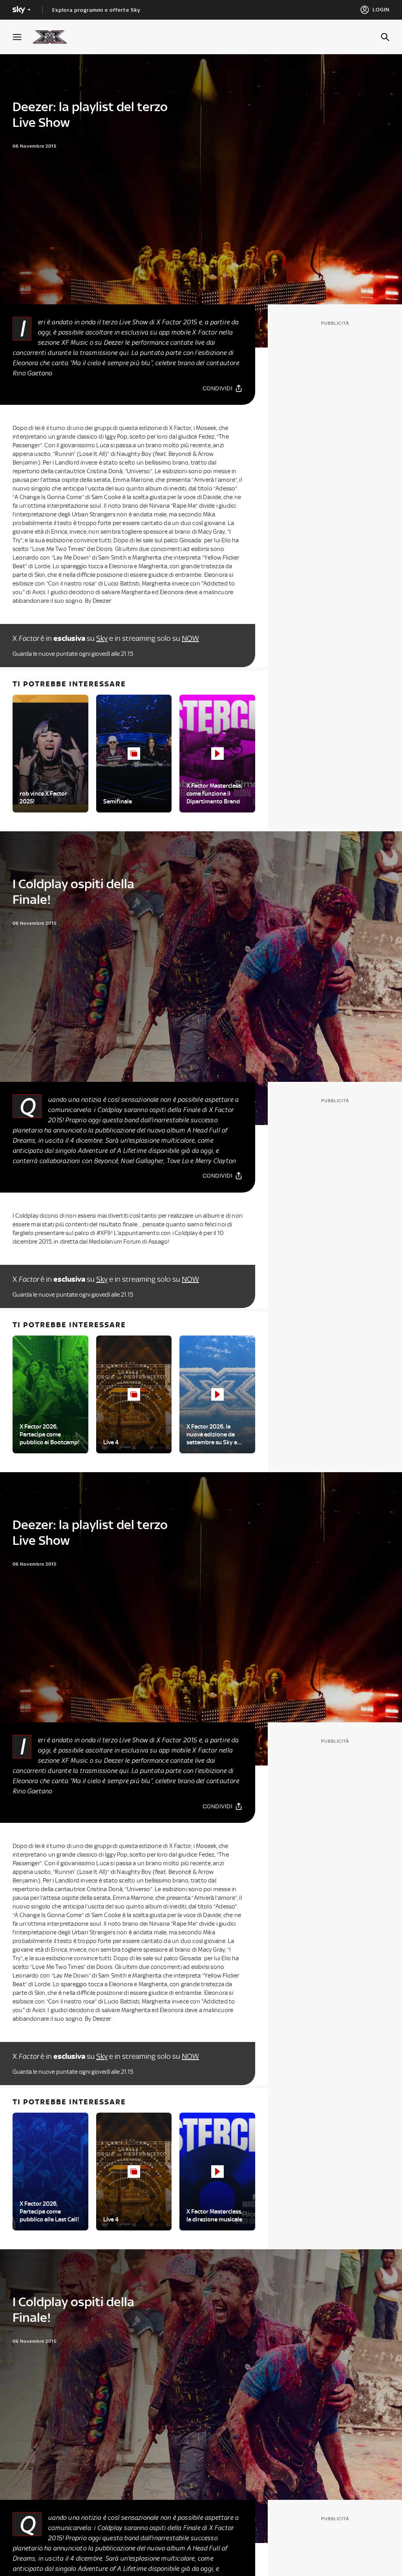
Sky (102, 638)
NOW (190, 638)
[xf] (54, 37)
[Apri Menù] (22, 37)
